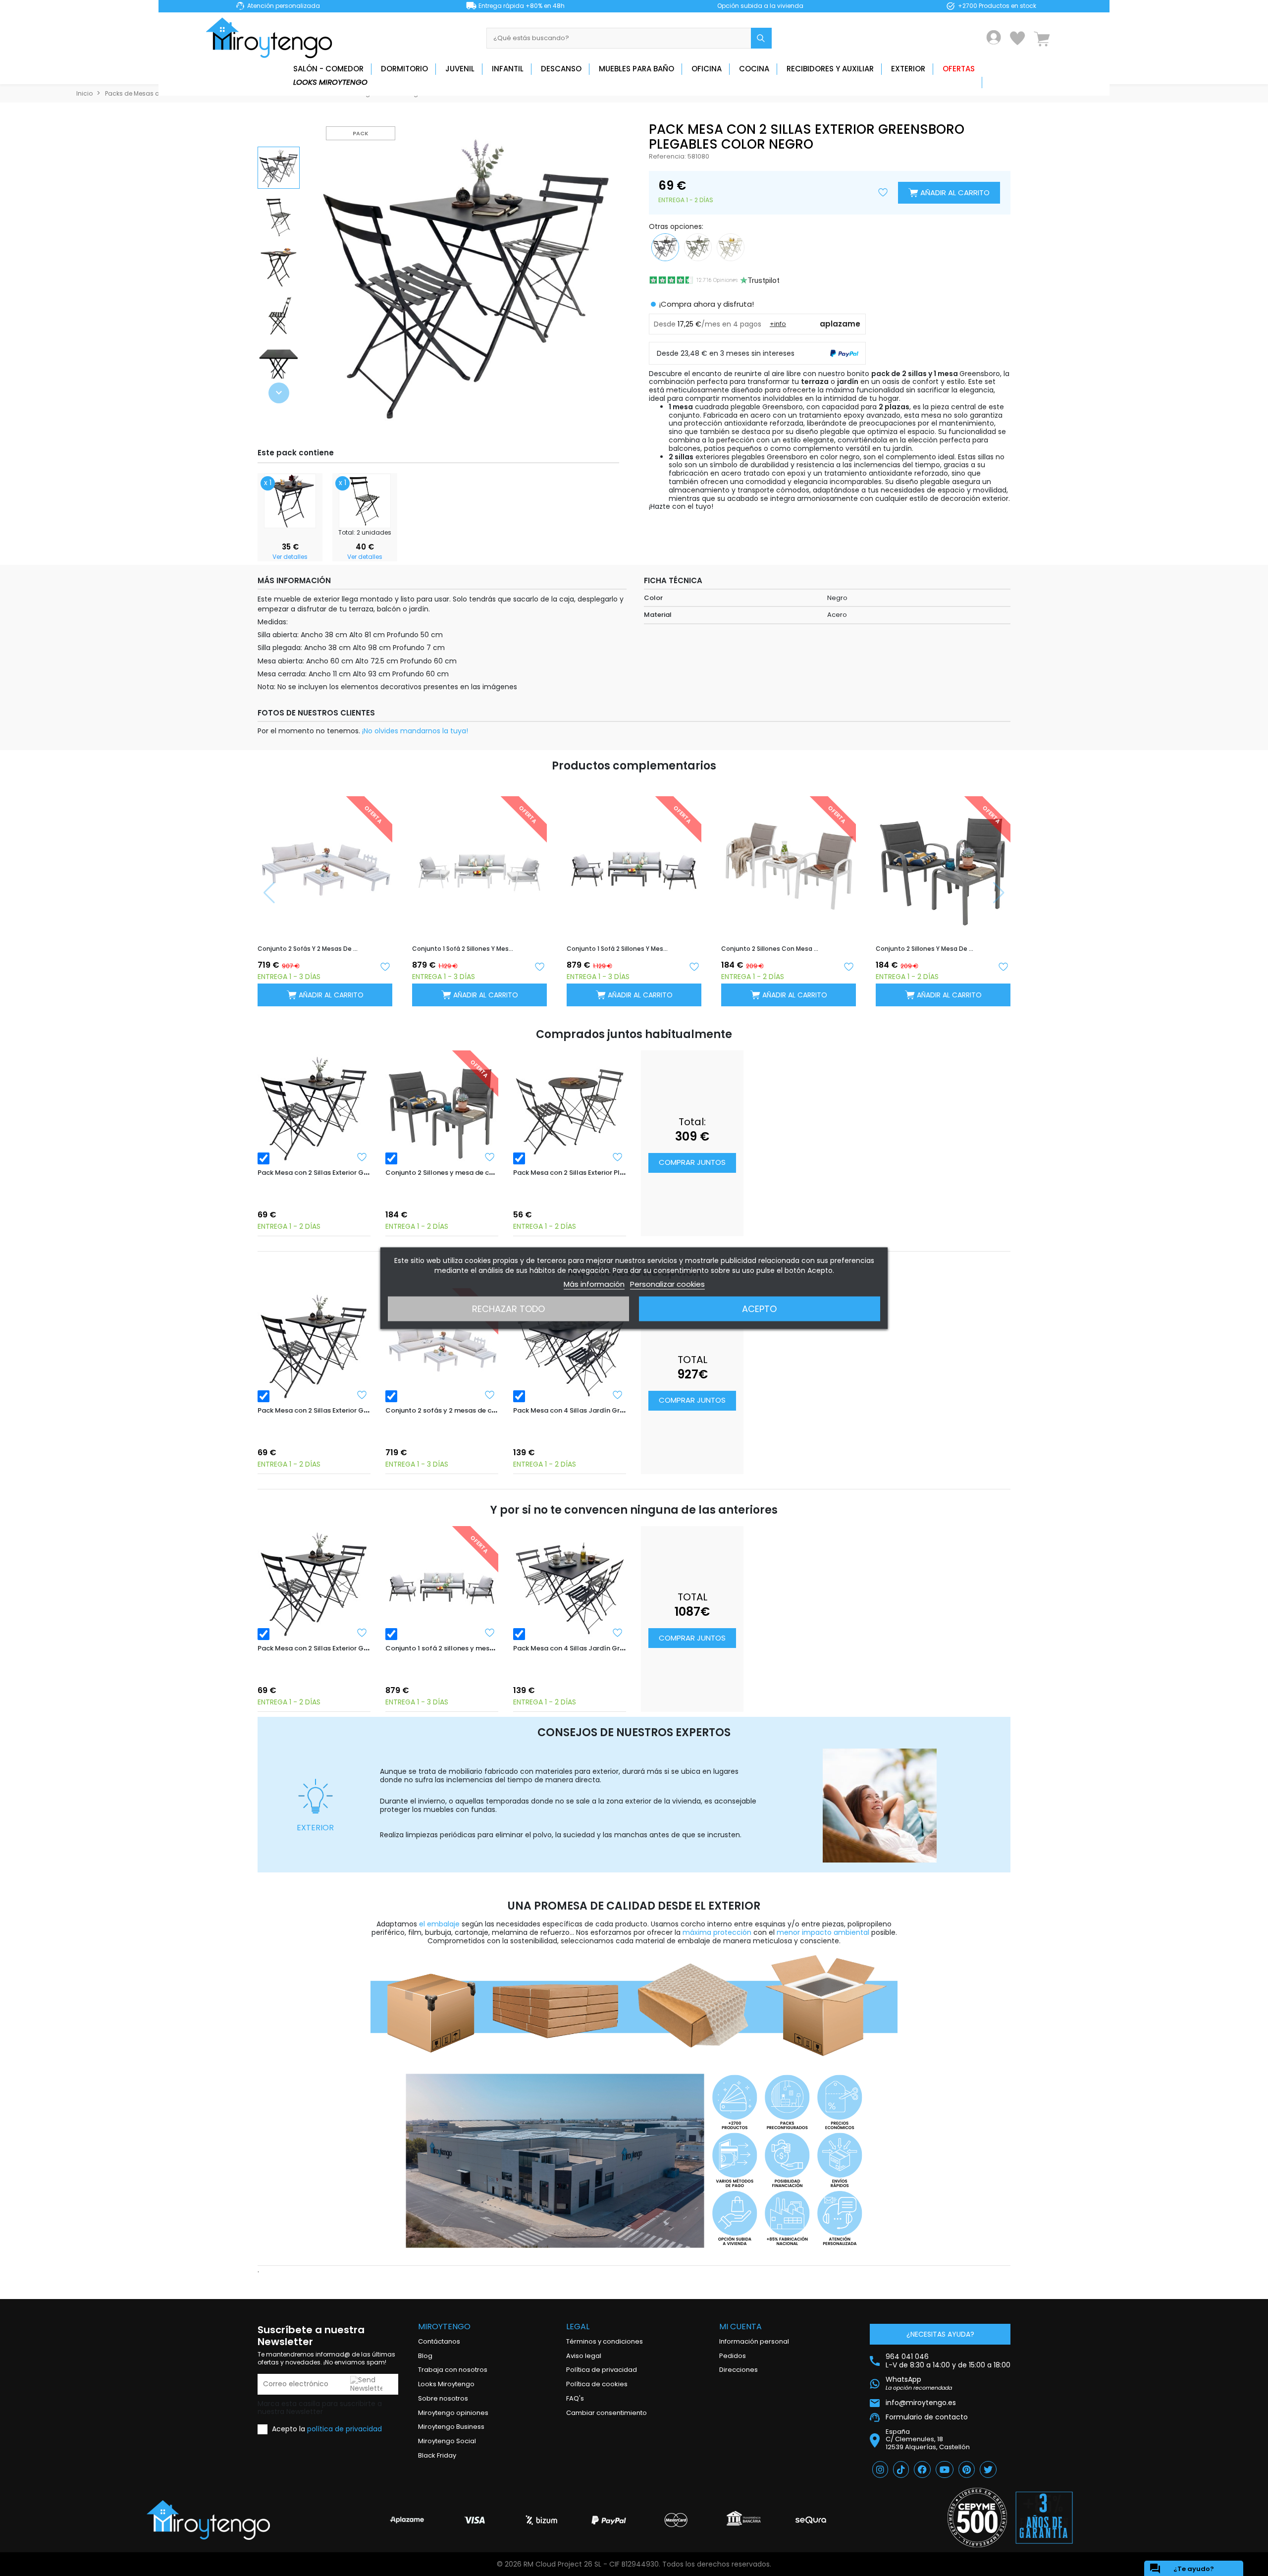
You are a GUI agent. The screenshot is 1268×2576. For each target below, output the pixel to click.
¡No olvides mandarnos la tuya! (415, 731)
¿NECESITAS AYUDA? (940, 2334)
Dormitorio (404, 69)
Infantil (508, 69)
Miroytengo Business (451, 2427)
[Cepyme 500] (977, 2518)
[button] (279, 393)
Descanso (561, 69)
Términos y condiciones (605, 2341)
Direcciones (739, 2370)
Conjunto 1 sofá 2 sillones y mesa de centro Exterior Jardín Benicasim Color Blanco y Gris (463, 949)
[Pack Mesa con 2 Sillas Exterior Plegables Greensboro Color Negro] (570, 1107)
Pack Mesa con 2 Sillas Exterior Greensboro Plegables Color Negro (366, 1173)
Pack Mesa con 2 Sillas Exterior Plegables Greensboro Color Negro (621, 1173)
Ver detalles (290, 557)
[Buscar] (761, 38)
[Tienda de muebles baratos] (272, 38)
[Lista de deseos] (1017, 38)
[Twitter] (988, 2469)
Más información (594, 1284)
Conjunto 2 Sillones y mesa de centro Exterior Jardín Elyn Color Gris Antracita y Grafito (926, 949)
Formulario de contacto (927, 2417)
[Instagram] (880, 2469)
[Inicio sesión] (994, 37)
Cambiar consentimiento (607, 2413)
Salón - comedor (328, 69)
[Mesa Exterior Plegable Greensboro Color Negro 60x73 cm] (290, 500)
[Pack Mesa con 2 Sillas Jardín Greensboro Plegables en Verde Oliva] (698, 246)
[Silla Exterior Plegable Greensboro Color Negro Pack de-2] (365, 500)
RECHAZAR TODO (508, 1308)
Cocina (754, 69)
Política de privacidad (602, 2370)
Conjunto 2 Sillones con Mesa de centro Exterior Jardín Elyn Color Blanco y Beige (772, 949)
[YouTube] (945, 2469)
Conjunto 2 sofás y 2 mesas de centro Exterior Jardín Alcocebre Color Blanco (308, 949)
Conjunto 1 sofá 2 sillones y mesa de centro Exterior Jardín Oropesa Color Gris (617, 949)
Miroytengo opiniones (453, 2413)
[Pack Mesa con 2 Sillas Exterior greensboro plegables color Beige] (731, 246)
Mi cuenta (740, 2327)
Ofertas (959, 69)
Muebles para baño (636, 69)
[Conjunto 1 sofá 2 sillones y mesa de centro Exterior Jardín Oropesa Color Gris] (442, 1583)
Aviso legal (584, 2356)
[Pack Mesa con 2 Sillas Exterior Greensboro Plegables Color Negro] (314, 1107)
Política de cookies (597, 2384)
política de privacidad (344, 2429)
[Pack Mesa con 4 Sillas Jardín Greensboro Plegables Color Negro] (570, 1345)
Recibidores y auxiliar (830, 69)
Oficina (707, 69)
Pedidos (733, 2356)
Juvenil (460, 69)
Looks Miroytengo (330, 82)
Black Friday (437, 2455)
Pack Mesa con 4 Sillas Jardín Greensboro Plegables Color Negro (620, 1410)
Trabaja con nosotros (453, 2370)
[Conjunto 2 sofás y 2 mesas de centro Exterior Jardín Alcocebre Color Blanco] (442, 1345)
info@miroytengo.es (921, 2402)
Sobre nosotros (443, 2398)
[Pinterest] (967, 2469)
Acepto (759, 1308)
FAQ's (575, 2398)
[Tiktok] (901, 2469)
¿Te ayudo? (1182, 2569)
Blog (425, 2356)
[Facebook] (922, 2469)
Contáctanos (439, 2341)
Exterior (908, 69)
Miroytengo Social (447, 2441)
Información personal (754, 2341)
